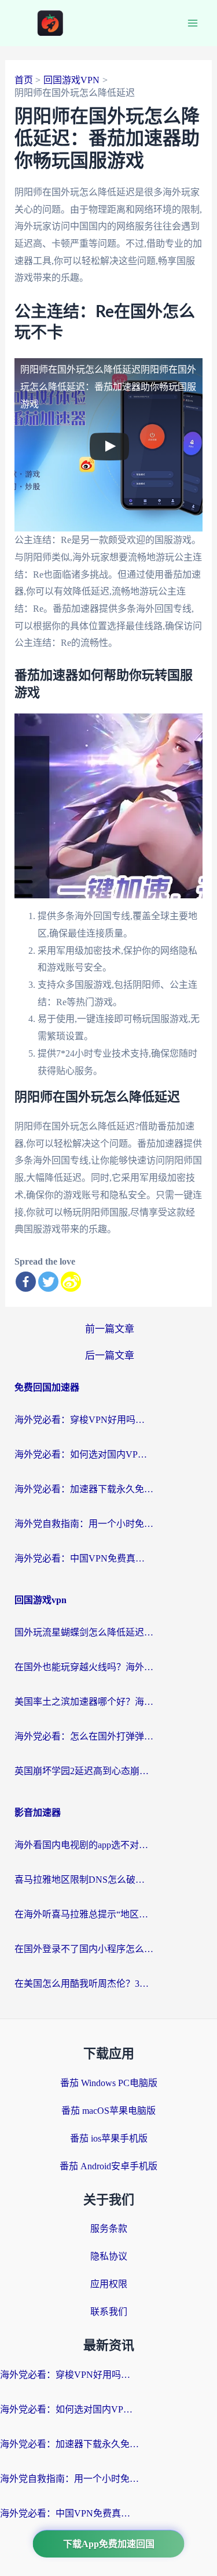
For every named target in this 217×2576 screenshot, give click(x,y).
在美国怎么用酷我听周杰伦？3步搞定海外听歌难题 (84, 1984)
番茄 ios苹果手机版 (109, 2138)
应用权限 (109, 2284)
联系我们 (109, 2312)
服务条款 (109, 2229)
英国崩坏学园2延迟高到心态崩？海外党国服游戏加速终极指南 (84, 1771)
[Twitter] (48, 1282)
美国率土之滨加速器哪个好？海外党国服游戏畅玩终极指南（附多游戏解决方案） (84, 1702)
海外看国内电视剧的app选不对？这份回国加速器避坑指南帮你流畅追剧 (84, 1845)
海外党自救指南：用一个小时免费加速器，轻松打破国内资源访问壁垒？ (84, 1524)
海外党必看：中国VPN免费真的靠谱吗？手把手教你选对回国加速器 (84, 1558)
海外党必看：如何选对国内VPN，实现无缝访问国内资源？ (84, 1454)
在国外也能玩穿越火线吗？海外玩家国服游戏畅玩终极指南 (84, 1667)
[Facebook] (26, 1282)
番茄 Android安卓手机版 (108, 2166)
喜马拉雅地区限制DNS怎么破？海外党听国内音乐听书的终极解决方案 (84, 1880)
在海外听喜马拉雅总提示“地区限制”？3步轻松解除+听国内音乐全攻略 (84, 1914)
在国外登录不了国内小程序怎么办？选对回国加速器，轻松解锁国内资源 (84, 1949)
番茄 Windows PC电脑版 (109, 2083)
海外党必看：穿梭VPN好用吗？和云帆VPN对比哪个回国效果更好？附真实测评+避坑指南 (84, 1420)
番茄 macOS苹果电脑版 (108, 2111)
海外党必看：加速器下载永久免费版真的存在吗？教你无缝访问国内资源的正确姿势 (84, 1489)
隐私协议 (109, 2256)
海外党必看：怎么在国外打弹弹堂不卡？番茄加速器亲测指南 (84, 1736)
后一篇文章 (110, 1356)
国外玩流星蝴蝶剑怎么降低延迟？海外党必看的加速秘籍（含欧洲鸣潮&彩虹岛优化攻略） (84, 1632)
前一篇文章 (110, 1329)
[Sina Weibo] (71, 1282)
